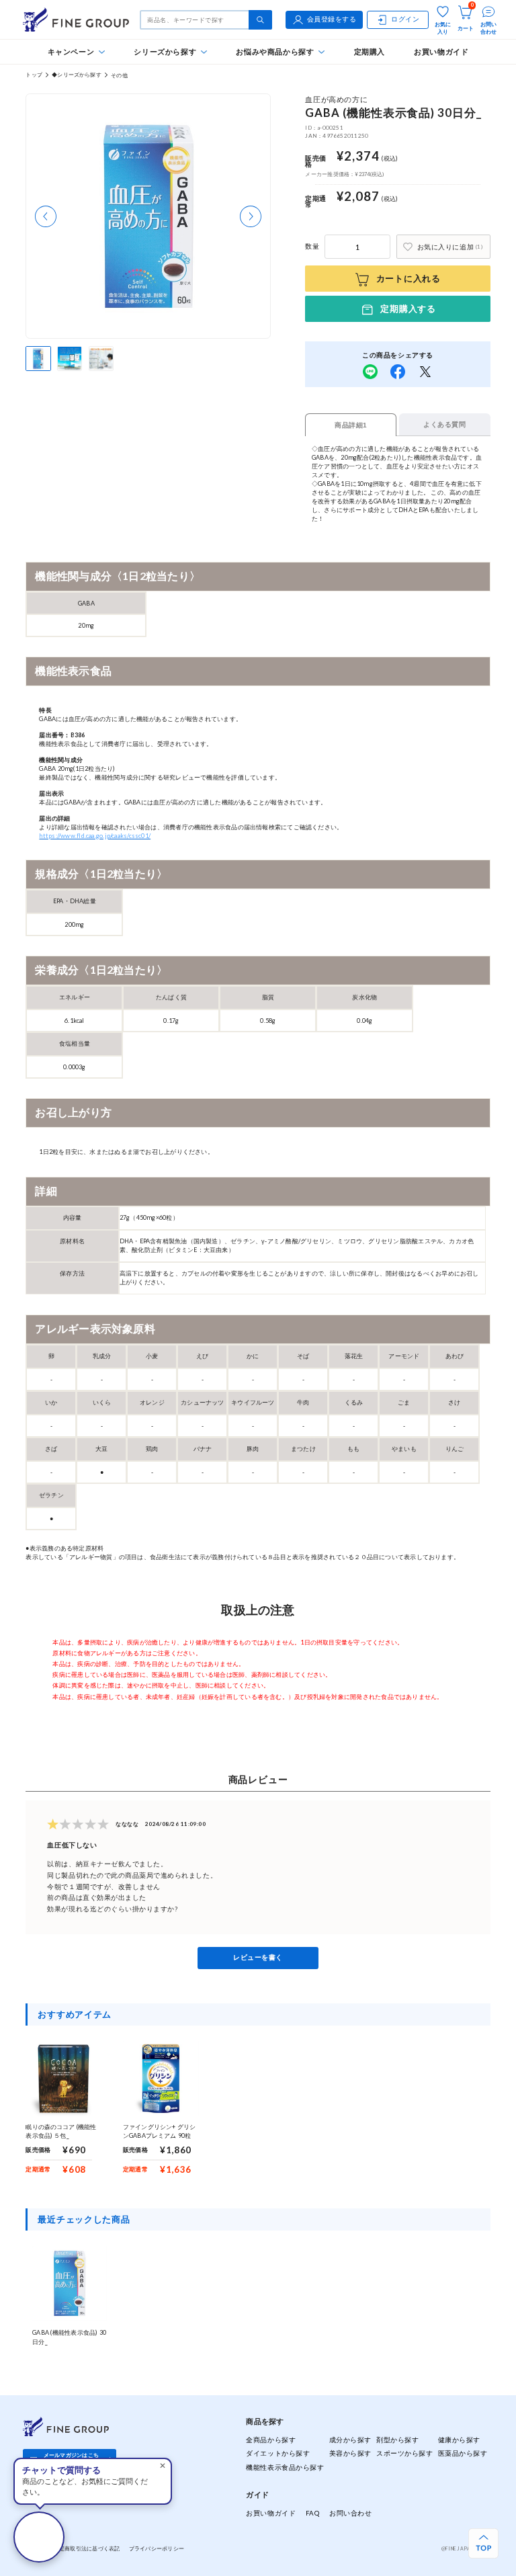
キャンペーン (71, 51)
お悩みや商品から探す (275, 51)
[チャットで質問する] (39, 2537)
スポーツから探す (404, 2453)
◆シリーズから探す (77, 75)
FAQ (313, 2513)
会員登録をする (332, 19)
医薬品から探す (463, 2453)
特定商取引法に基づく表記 (86, 2548)
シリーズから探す (165, 51)
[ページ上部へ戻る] (483, 2543)
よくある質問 (444, 424)
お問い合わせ (350, 2513)
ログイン (405, 19)
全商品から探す (271, 2440)
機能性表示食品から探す (285, 2467)
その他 (119, 75)
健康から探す (459, 2440)
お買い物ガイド (441, 51)
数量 (312, 246)
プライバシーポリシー (157, 2548)
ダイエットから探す (278, 2453)
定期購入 (370, 51)
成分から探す (350, 2440)
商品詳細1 (351, 425)
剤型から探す (397, 2440)
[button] (46, 216)
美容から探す (350, 2453)
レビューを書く (258, 1957)
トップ (34, 75)
